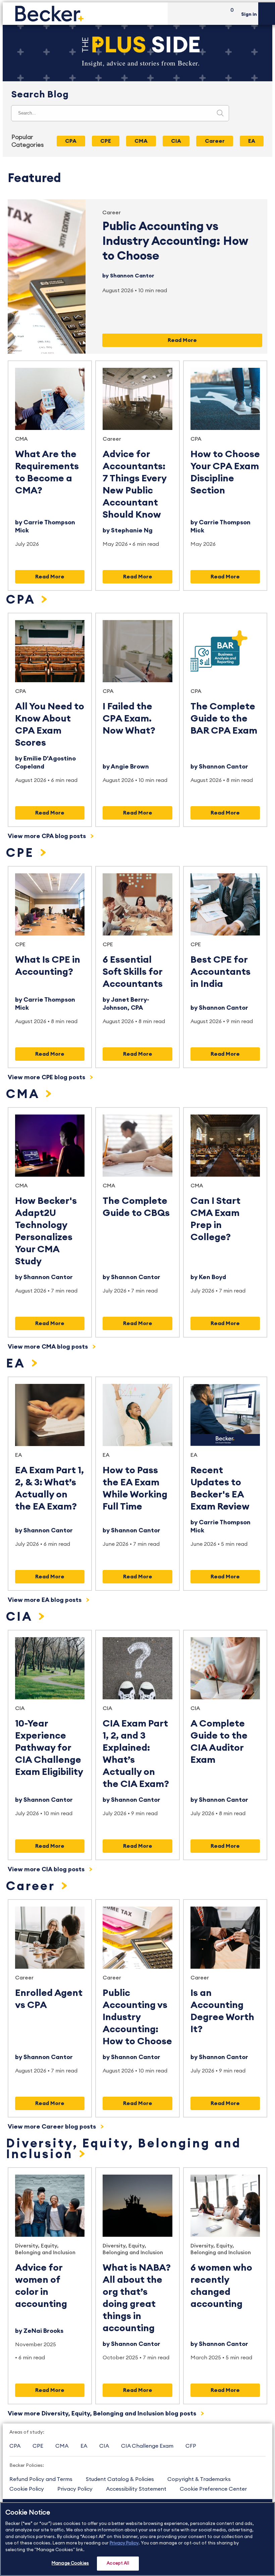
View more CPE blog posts (47, 1077)
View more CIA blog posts (47, 1869)
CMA (21, 439)
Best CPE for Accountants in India (221, 972)
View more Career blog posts (52, 2127)
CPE (22, 853)
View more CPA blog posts (47, 836)
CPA (196, 439)
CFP (191, 2446)
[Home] (85, 14)
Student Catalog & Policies (120, 2479)
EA (18, 1364)
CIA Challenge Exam (147, 2446)
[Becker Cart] (230, 14)
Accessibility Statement (136, 2489)
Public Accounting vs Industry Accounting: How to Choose (175, 241)
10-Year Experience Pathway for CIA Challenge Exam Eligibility (49, 1748)
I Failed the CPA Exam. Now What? (129, 718)
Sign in (249, 14)
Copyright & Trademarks (199, 2479)
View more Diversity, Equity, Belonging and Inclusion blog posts (103, 2413)
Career (112, 213)
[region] (137, 2539)
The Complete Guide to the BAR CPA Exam (224, 718)
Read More (182, 340)
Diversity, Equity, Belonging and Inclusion (124, 2149)
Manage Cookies (70, 2563)
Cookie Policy (27, 2489)
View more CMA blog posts (48, 1347)
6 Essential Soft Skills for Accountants (133, 972)
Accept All (118, 2563)
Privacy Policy (75, 2489)
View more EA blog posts (45, 1600)
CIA (21, 1617)
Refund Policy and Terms (41, 2479)
